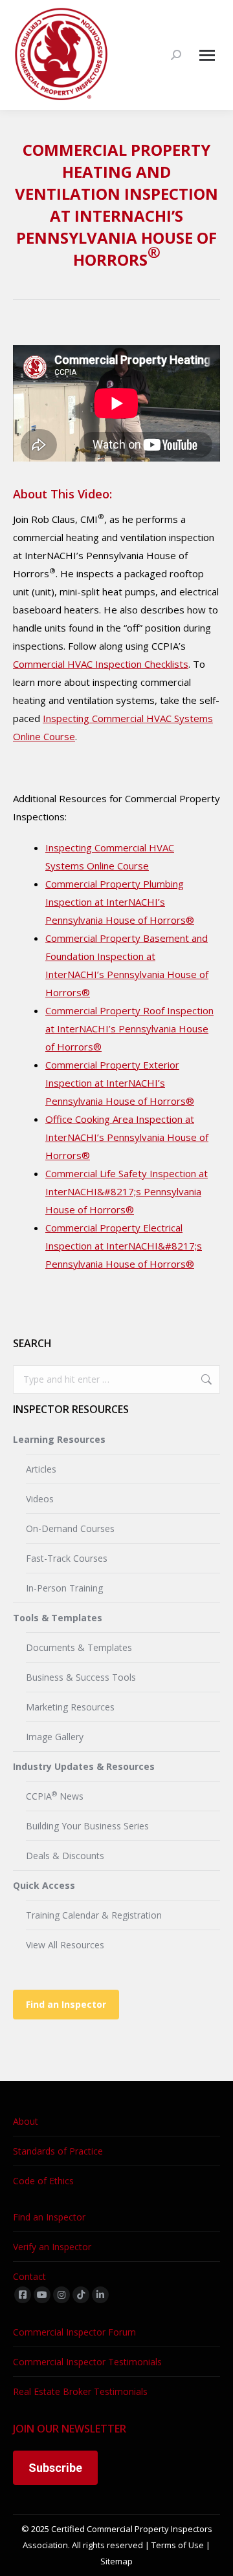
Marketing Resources (70, 1707)
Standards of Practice (58, 2151)
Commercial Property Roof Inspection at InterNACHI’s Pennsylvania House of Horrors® (129, 1028)
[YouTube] (42, 2295)
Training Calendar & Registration (94, 1915)
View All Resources (65, 1945)
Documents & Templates (79, 1647)
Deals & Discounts (65, 1856)
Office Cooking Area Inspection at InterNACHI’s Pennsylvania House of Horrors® (127, 1137)
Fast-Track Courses (67, 1558)
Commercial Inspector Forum (74, 2332)
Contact (29, 2276)
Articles (41, 1469)
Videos (40, 1499)
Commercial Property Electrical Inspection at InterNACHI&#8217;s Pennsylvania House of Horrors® (124, 1246)
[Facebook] (23, 2295)
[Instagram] (61, 2295)
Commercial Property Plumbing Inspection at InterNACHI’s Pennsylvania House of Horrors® (120, 902)
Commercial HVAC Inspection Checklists (101, 664)
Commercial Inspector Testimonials (87, 2362)
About (26, 2121)
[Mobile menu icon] (207, 55)
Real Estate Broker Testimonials (80, 2391)
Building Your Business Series (87, 1826)
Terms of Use (178, 2545)
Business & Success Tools (81, 1677)
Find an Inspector (66, 2004)
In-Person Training (64, 1588)
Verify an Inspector (52, 2247)
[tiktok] (81, 2295)
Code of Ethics (43, 2181)
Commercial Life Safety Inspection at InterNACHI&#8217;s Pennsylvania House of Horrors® (127, 1191)
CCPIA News (55, 1796)
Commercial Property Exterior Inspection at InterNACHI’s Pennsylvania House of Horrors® (120, 1083)
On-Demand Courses (70, 1528)
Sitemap (116, 2561)
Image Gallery (55, 1737)
